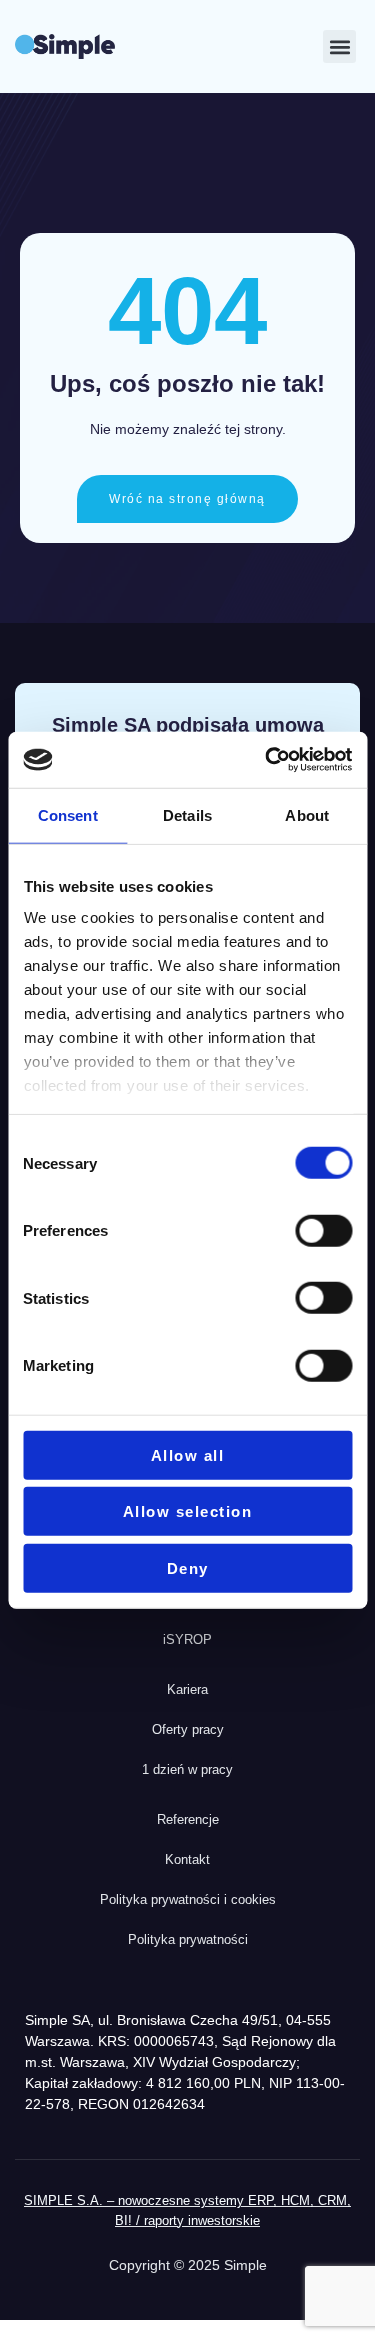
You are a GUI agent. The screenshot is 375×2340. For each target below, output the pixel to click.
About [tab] (307, 814)
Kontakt (187, 1859)
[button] (339, 46)
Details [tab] (187, 814)
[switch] (323, 1231)
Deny (188, 1567)
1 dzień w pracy (187, 1769)
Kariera (187, 1689)
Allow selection (188, 1511)
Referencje (188, 1819)
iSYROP (187, 1639)
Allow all (188, 1454)
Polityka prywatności (188, 1939)
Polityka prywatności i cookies (188, 1899)
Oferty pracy (188, 1729)
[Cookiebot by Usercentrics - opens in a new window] (267, 760)
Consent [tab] (68, 814)
